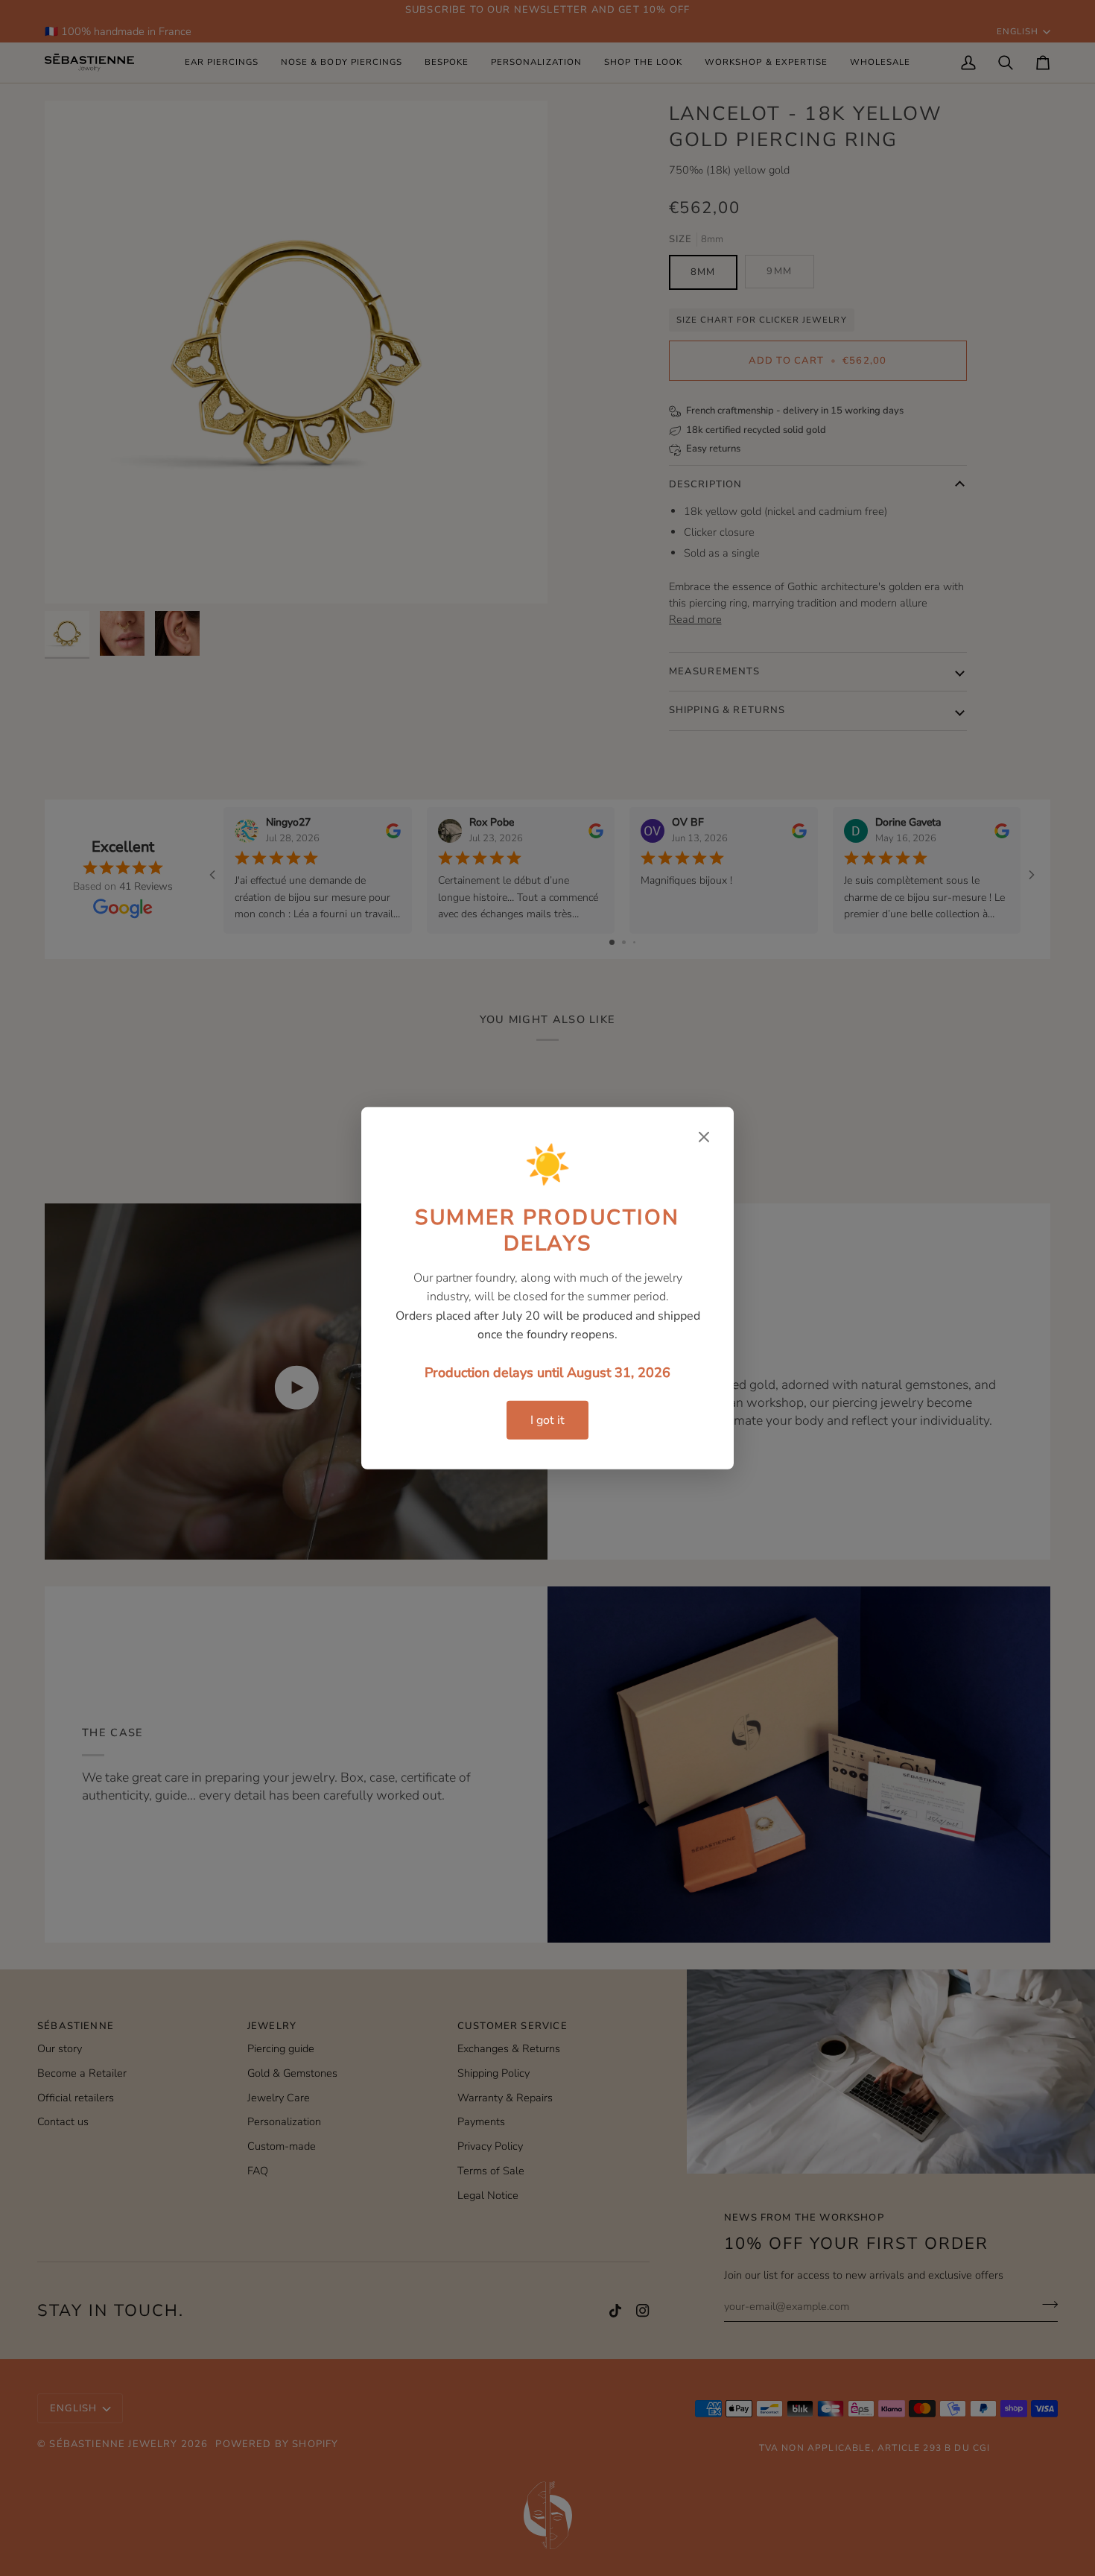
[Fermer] (704, 1136)
